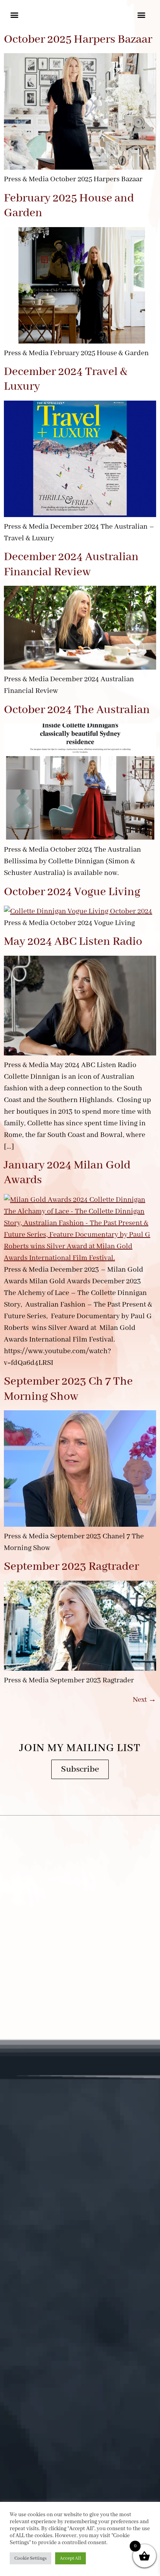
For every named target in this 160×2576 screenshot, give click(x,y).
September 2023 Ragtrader (71, 1567)
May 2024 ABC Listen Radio (73, 942)
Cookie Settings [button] (30, 2558)
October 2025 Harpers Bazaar (78, 40)
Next (144, 1700)
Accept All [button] (70, 2558)
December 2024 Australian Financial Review (71, 564)
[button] (15, 15)
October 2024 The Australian (77, 710)
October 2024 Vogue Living (72, 892)
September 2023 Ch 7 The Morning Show (68, 1389)
